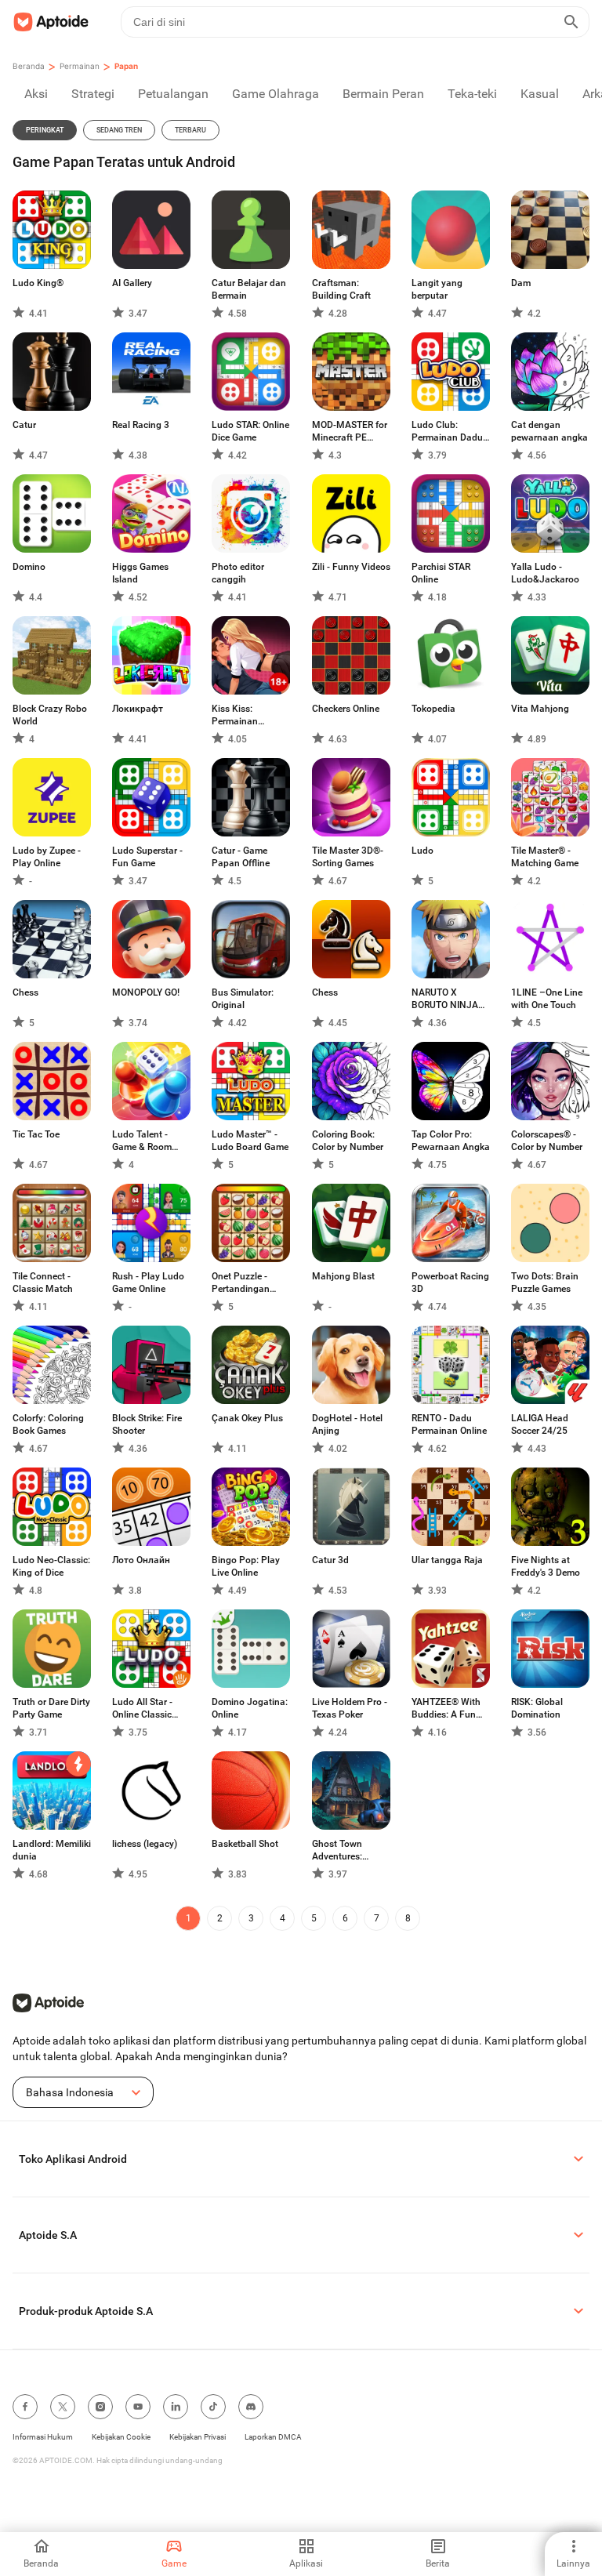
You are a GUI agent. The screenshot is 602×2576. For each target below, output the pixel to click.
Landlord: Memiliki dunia (52, 1850)
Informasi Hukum (43, 2437)
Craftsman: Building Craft (341, 289)
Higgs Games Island (140, 573)
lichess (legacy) (145, 1844)
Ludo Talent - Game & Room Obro (142, 1141)
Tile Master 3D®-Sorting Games (348, 857)
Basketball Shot (245, 1844)
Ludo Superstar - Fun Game (147, 857)
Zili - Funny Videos (351, 567)
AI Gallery (132, 283)
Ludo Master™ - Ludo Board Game (250, 1141)
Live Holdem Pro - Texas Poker (350, 1708)
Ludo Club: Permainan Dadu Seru (447, 432)
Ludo (422, 851)
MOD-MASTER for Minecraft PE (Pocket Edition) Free (350, 432)
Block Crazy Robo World (50, 715)
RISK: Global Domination (537, 1708)
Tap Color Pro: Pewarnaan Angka (451, 1141)
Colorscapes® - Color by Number (547, 1141)
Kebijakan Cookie (121, 2437)
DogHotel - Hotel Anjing (347, 1424)
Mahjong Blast (343, 1276)
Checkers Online (346, 709)
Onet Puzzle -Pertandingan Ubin (241, 1283)
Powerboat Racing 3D (450, 1283)
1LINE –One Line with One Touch (547, 999)
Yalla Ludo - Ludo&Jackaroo (545, 573)
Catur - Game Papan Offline (241, 857)
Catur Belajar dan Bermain (249, 289)
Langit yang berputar (437, 289)
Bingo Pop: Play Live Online (246, 1566)
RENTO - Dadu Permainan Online (449, 1424)
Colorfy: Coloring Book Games (48, 1424)
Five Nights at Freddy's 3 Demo (546, 1566)
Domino (29, 567)
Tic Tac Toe (36, 1134)
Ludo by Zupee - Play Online (47, 857)
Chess (25, 992)
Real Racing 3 (141, 425)
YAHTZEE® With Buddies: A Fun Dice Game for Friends (446, 1709)
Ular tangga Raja (447, 1560)
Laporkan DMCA (273, 2437)
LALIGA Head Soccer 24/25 (540, 1424)
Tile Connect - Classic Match (43, 1283)
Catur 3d (330, 1560)
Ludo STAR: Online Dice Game (250, 431)
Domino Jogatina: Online (250, 1708)
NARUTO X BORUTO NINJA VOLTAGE (445, 999)
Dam (521, 283)
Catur (24, 425)
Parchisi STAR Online (441, 573)
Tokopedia (433, 709)
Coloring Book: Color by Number (348, 1141)
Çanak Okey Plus (247, 1418)
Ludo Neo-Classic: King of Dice (51, 1566)
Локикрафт (138, 709)
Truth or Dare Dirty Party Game (51, 1708)
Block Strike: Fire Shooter (147, 1424)
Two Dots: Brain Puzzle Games (545, 1283)
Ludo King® (38, 283)
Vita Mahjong (540, 709)
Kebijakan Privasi (198, 2437)
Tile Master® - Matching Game (545, 857)
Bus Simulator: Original (243, 999)
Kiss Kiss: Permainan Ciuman (235, 715)
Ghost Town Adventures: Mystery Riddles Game (345, 1850)
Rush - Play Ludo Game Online (148, 1283)
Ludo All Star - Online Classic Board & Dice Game (142, 1709)
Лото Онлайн (141, 1560)
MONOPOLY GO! (146, 992)
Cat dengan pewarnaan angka (549, 431)
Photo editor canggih (238, 573)
